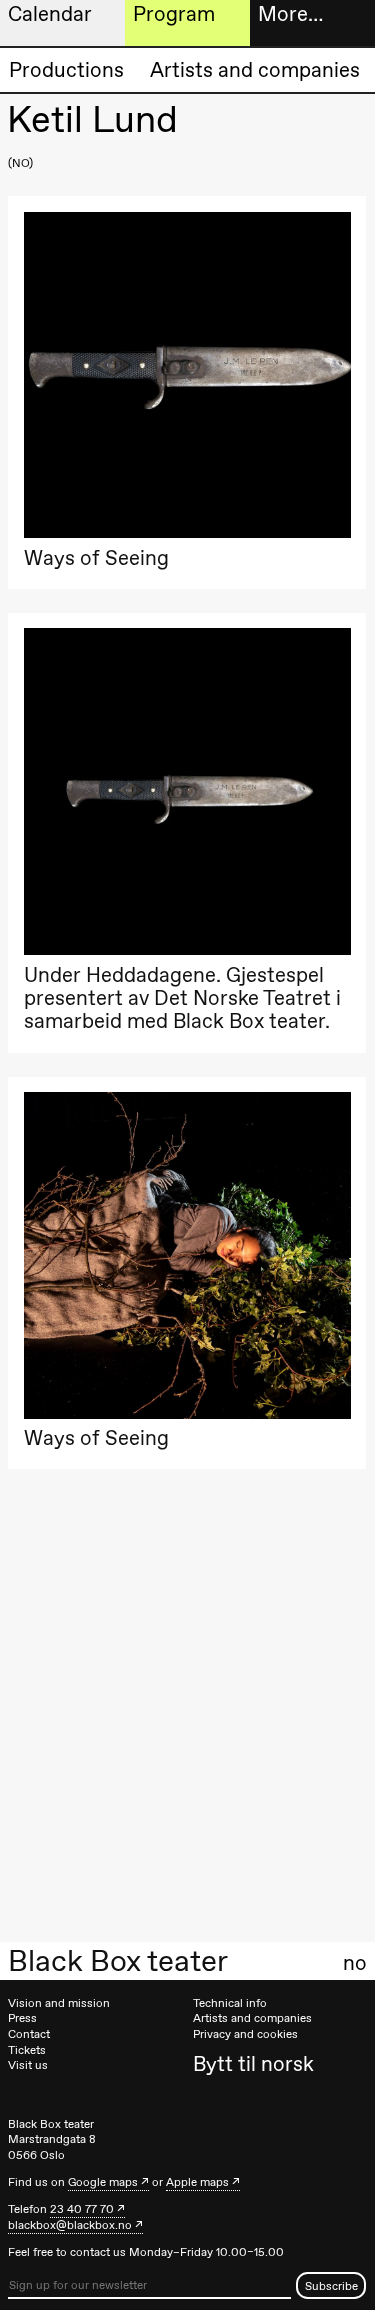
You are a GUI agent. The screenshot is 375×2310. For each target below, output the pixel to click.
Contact (29, 2034)
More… (290, 13)
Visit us (28, 2065)
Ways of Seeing (96, 557)
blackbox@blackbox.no (70, 2225)
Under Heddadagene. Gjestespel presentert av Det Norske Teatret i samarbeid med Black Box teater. (182, 998)
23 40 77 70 (82, 2209)
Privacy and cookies (245, 2034)
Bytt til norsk (253, 2063)
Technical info (230, 2003)
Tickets (27, 2050)
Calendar (50, 13)
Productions (66, 69)
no (355, 1963)
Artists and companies (255, 69)
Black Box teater (118, 1961)
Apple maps (197, 2182)
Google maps (103, 2182)
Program (174, 13)
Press (22, 2018)
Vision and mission (59, 2003)
